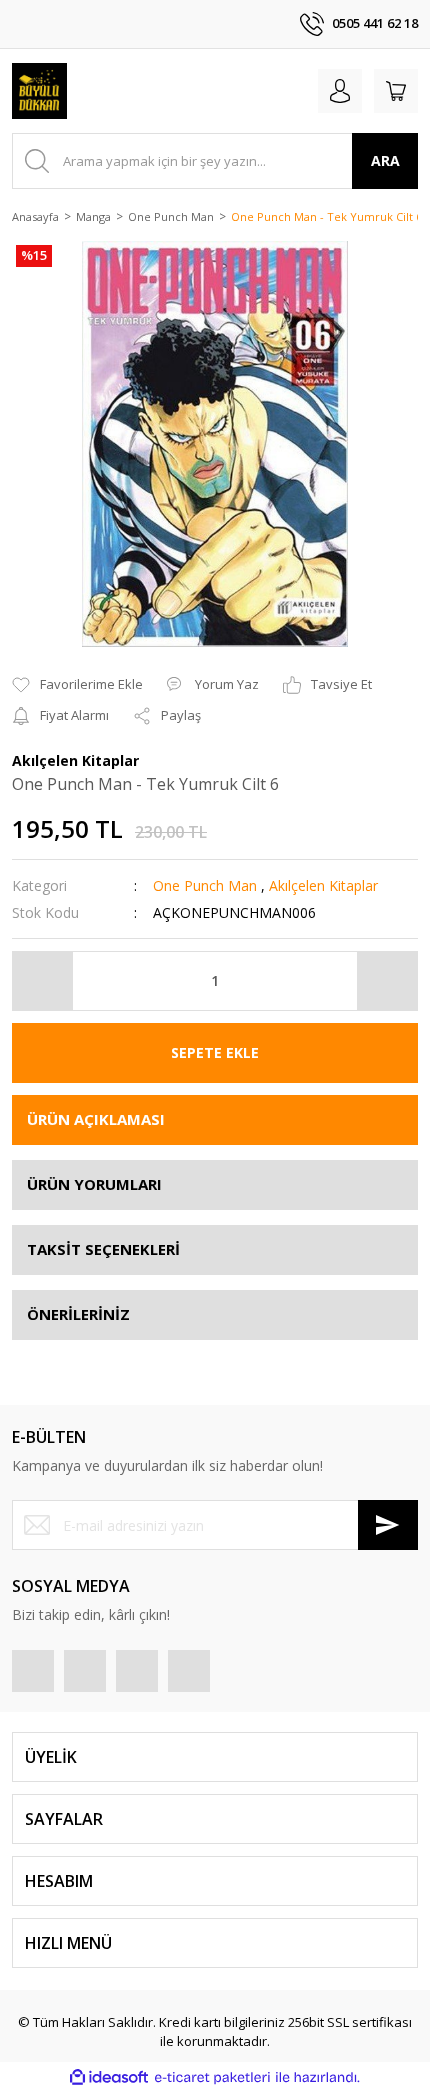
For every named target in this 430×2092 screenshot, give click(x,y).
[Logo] (39, 91)
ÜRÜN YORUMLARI (94, 1184)
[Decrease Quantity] (43, 981)
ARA (385, 160)
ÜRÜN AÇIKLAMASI (96, 1119)
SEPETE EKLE (215, 1052)
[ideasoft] (109, 2077)
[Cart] (396, 91)
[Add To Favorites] (77, 685)
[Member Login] (340, 91)
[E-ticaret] (212, 2077)
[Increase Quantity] (387, 981)
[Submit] (388, 1525)
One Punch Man (205, 885)
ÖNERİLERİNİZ (78, 1314)
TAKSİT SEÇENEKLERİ (103, 1249)
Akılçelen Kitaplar (323, 885)
